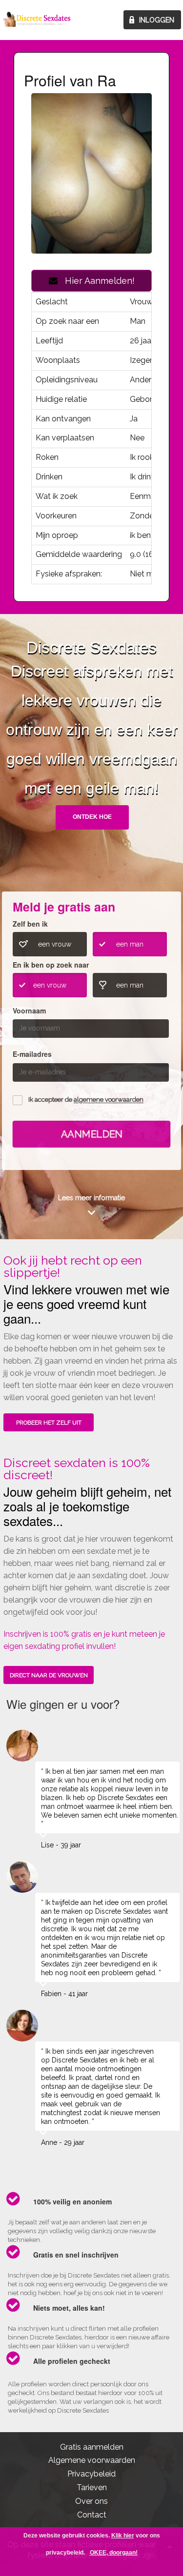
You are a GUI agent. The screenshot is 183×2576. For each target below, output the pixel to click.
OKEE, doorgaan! (114, 2553)
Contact (92, 2515)
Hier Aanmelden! (96, 281)
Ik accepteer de (86, 1100)
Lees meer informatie (91, 1198)
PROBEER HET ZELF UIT (49, 1423)
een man (130, 944)
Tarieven (92, 2487)
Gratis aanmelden (92, 2447)
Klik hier (123, 2536)
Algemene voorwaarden (92, 2460)
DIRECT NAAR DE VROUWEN (49, 1675)
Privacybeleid (91, 2474)
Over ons (91, 2501)
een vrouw (55, 944)
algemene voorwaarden (109, 1100)
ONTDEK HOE (92, 817)
